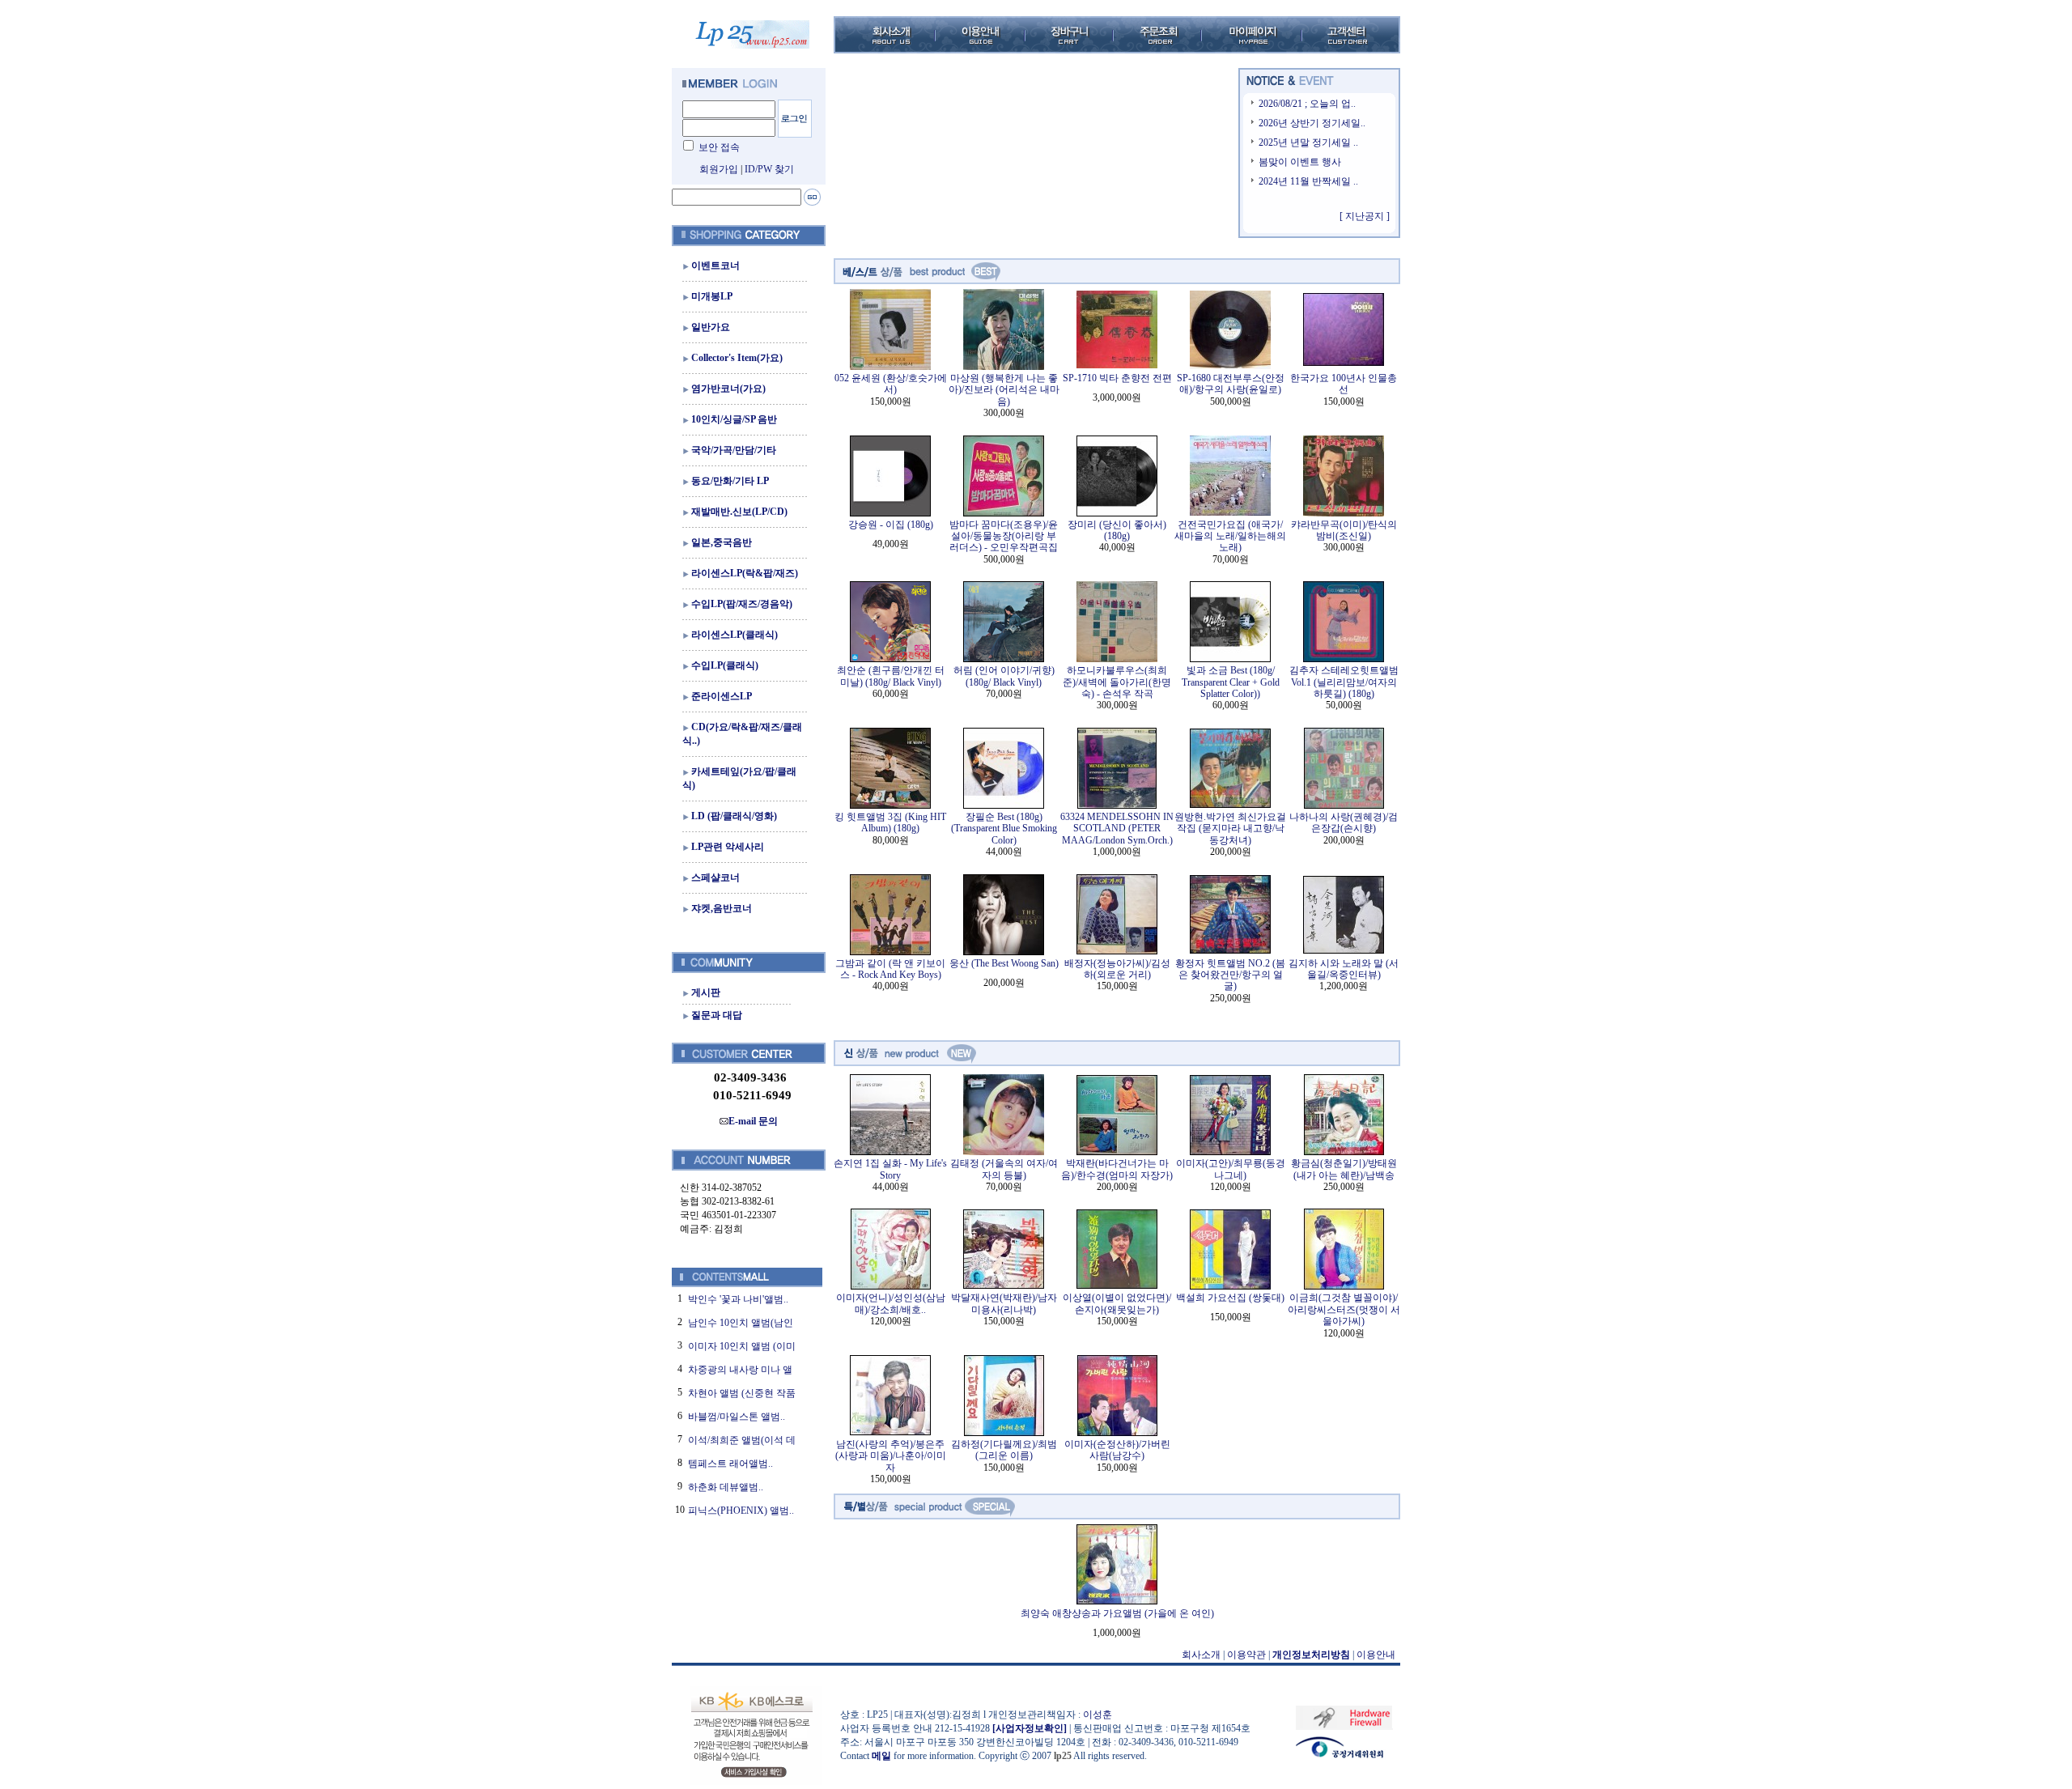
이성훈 (1098, 1715)
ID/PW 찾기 (769, 169)
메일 (881, 1756)
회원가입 (719, 169)
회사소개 (1201, 1655)
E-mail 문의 (753, 1121)
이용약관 (1246, 1655)
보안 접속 (719, 147)
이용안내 (1376, 1655)
